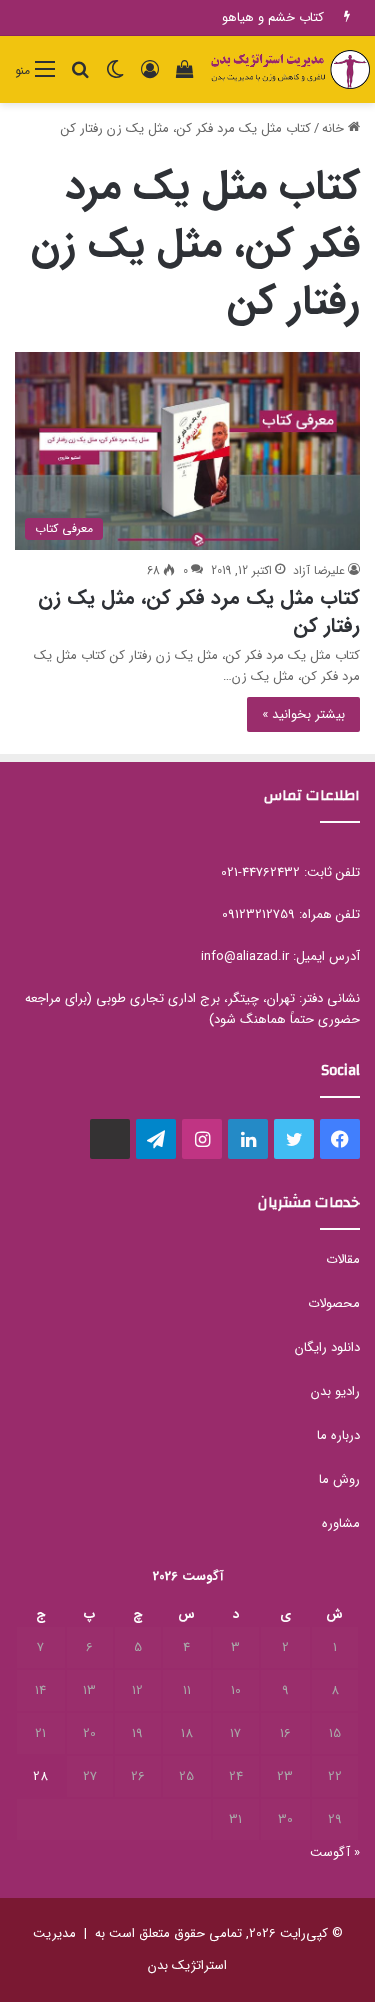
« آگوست (335, 1852)
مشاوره (341, 1523)
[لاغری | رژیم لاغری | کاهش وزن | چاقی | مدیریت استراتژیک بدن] (290, 69)
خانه (335, 128)
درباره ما (338, 1435)
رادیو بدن (335, 1391)
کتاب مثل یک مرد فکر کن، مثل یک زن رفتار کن (199, 611)
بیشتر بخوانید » (303, 714)
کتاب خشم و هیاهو (273, 17)
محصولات (334, 1303)
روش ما (339, 1479)
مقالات (343, 1259)
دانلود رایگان (327, 1347)
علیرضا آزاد (319, 570)
